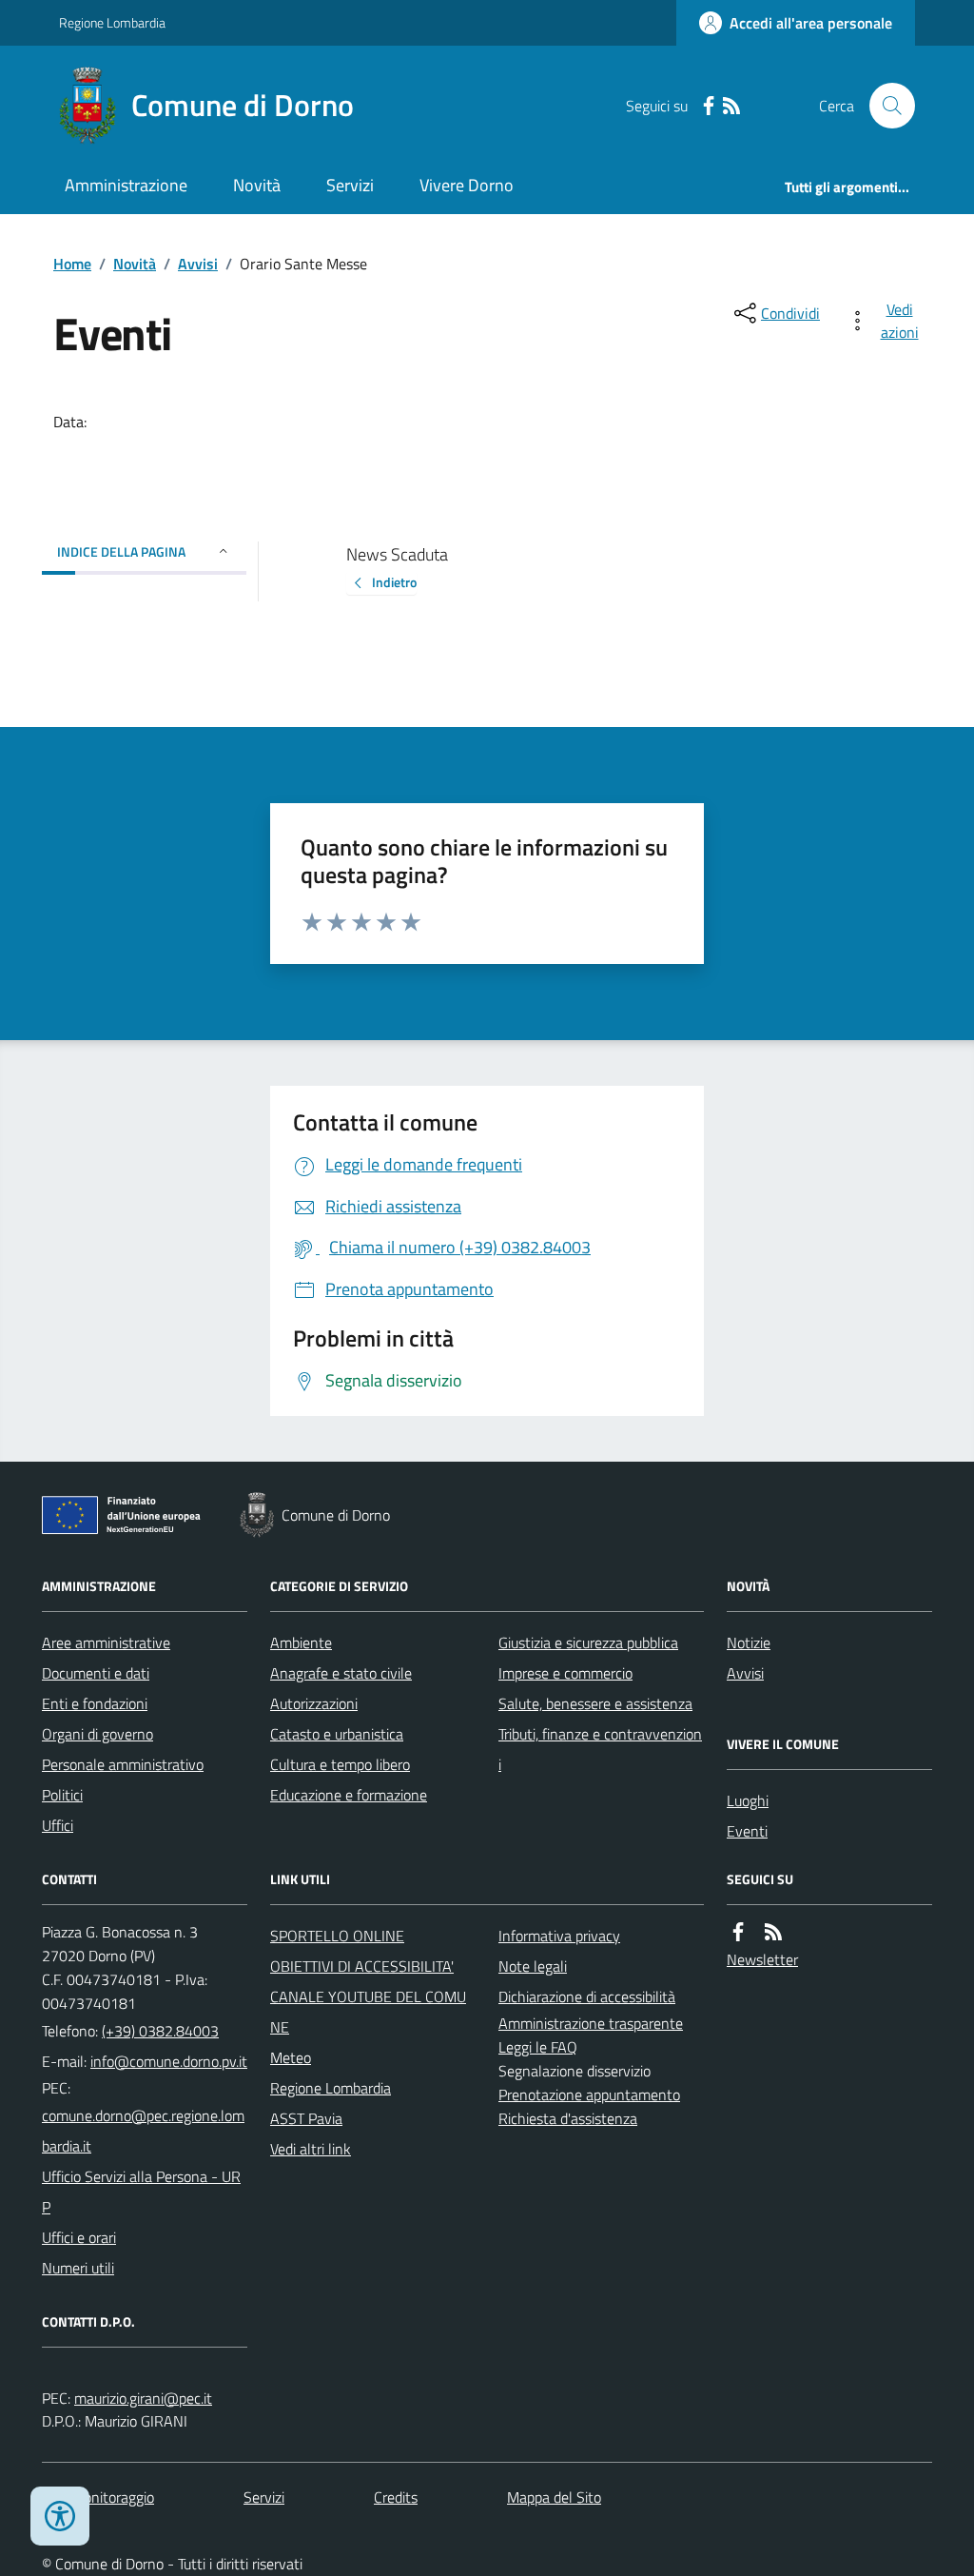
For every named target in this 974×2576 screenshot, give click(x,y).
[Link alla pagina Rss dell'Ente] (773, 1932)
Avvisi (198, 264)
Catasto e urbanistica (337, 1734)
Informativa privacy (559, 1936)
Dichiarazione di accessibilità (587, 1996)
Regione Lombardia (112, 22)
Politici (62, 1795)
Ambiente (301, 1642)
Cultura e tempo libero (340, 1764)
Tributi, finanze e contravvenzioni (600, 1749)
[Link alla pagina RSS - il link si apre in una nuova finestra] (731, 106)
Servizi (350, 185)
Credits (396, 2497)
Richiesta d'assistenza (568, 2118)
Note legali (533, 1966)
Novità (257, 185)
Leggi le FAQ (538, 2047)
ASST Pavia (306, 2118)
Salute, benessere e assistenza (595, 1703)
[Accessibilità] (60, 2516)
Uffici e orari (79, 2237)
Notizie (749, 1642)
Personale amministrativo (123, 1764)
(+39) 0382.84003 (160, 2031)
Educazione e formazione (349, 1795)
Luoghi (748, 1800)
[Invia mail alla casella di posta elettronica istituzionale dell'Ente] (169, 2061)
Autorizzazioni (314, 1703)
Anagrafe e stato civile (341, 1673)
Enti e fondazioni (95, 1703)
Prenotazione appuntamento (589, 2094)
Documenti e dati (96, 1673)
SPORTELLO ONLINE (337, 1936)
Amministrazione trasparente (591, 2023)
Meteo (291, 2057)
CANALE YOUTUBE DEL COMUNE (368, 2012)
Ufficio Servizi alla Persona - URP (141, 2192)
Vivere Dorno (467, 185)
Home (72, 264)
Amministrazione (126, 185)
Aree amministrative (106, 1642)
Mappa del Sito (554, 2497)
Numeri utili (78, 2268)
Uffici (58, 1825)
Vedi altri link (311, 2149)
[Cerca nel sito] (885, 106)
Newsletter (762, 1959)
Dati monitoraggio (98, 2497)
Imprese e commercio (565, 1673)
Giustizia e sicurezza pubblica (588, 1642)
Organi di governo (97, 1734)
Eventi (747, 1831)
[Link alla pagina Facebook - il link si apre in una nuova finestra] (709, 106)
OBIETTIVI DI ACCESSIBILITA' (362, 1966)
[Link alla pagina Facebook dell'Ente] (738, 1932)
